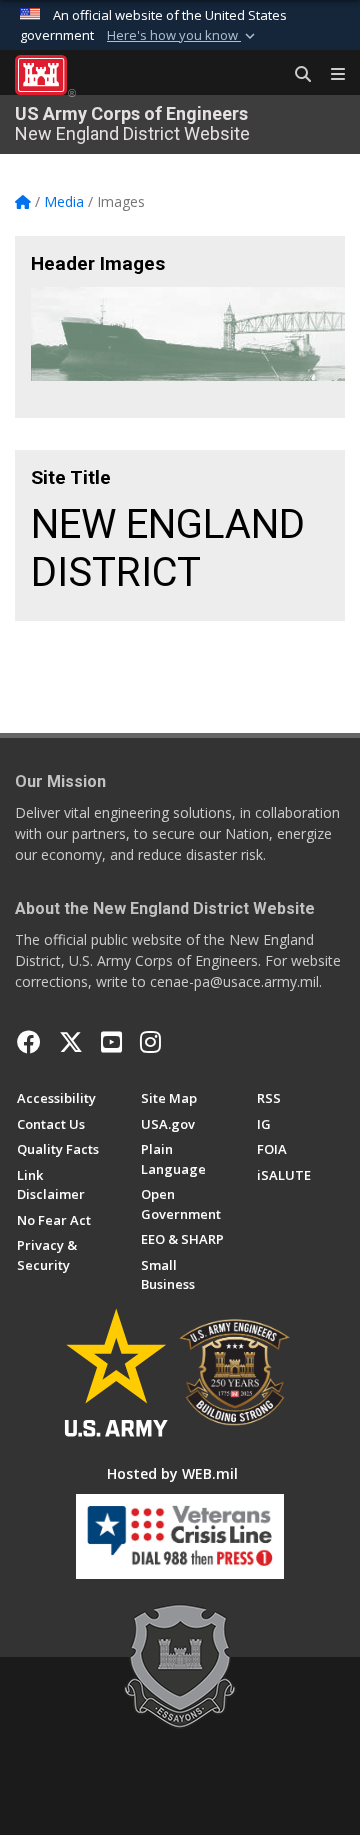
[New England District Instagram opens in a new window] (150, 1042)
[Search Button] (296, 75)
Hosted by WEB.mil (172, 1473)
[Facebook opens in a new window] (29, 1042)
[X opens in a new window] (71, 1042)
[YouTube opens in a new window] (111, 1042)
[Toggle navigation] (330, 75)
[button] (183, 36)
